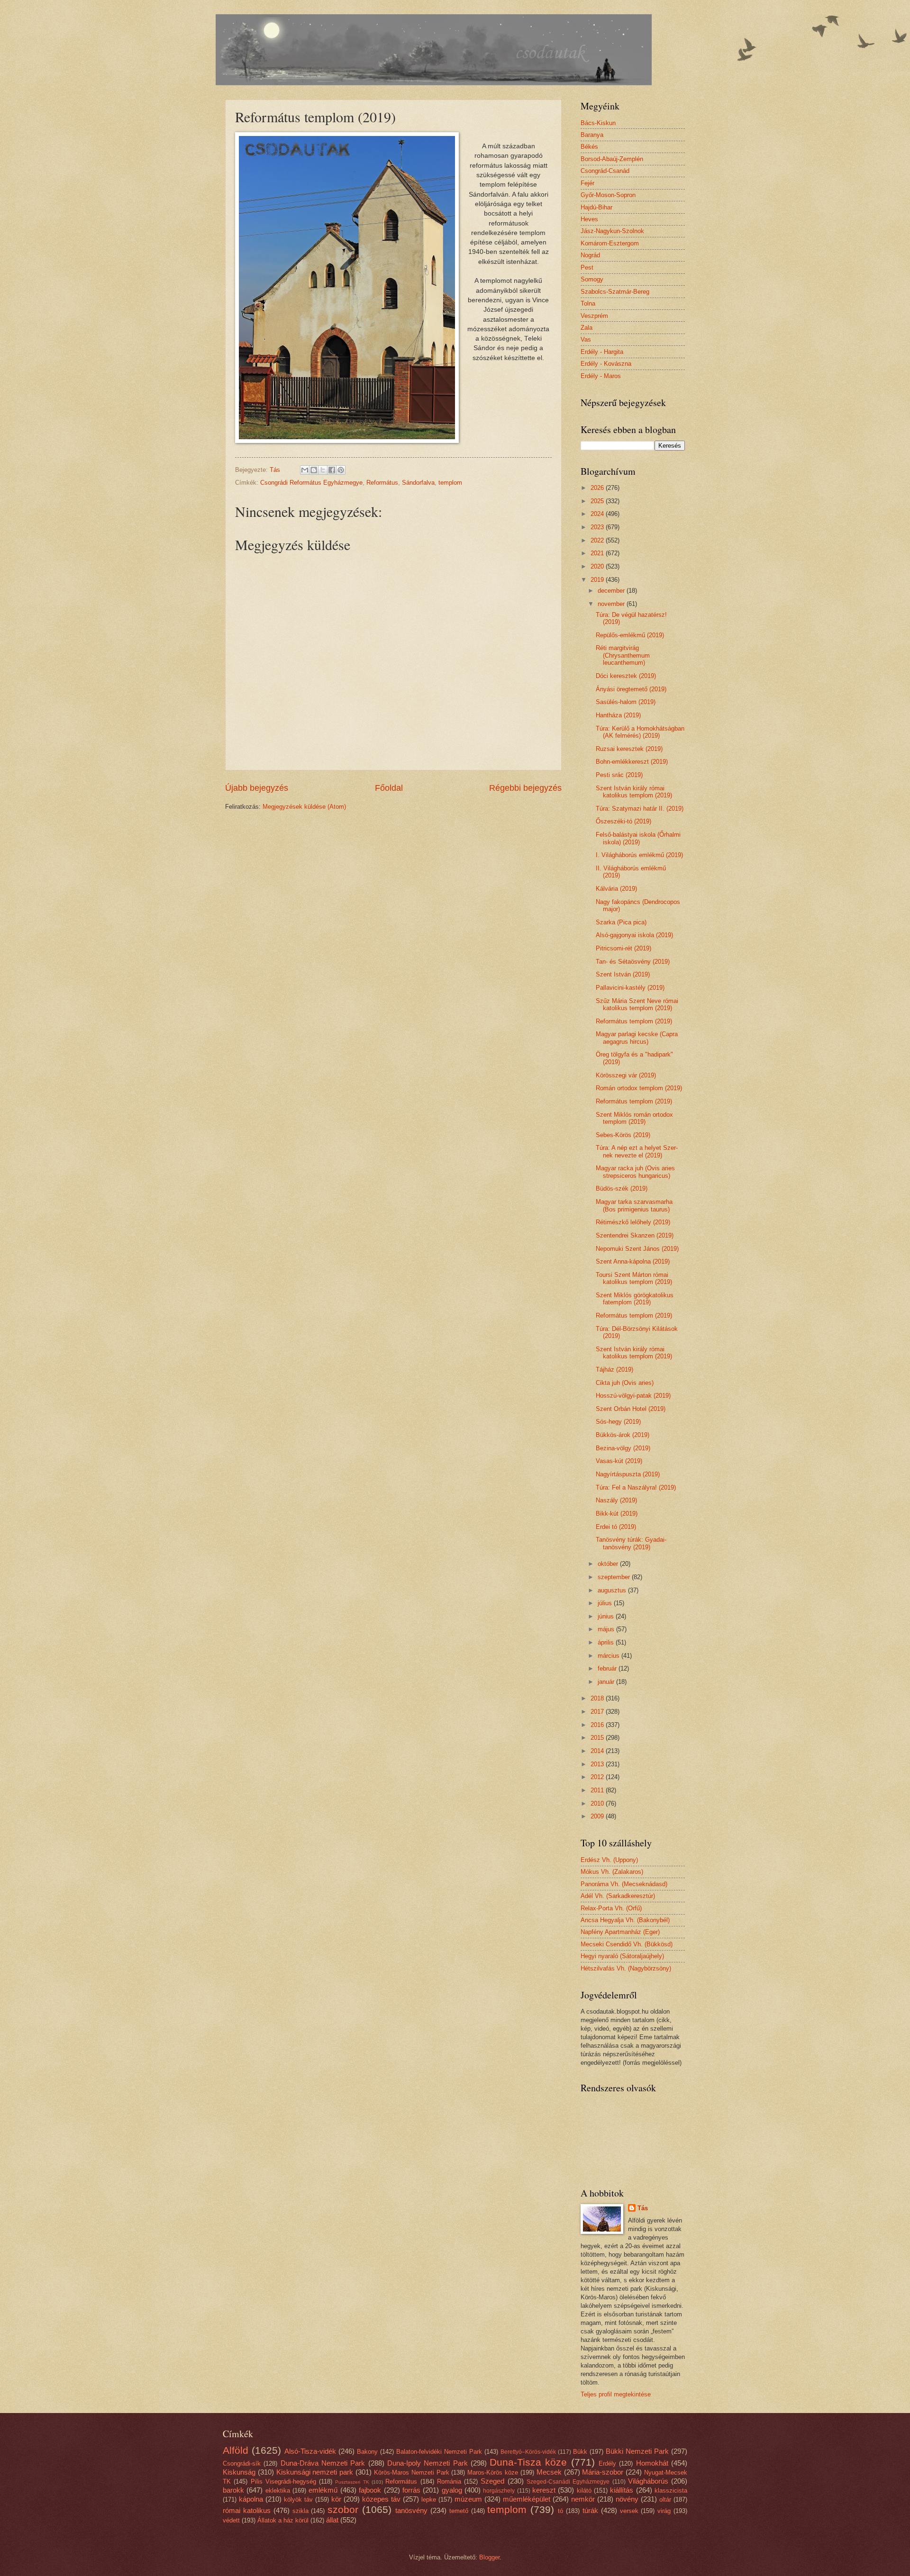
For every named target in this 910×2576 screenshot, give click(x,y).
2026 (598, 488)
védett (231, 2520)
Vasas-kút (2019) (619, 1461)
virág (664, 2511)
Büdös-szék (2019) (622, 1189)
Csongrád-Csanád (605, 171)
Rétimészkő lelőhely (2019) (633, 1222)
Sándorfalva (418, 483)
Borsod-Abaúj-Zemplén (612, 159)
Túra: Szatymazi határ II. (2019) (640, 809)
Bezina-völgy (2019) (623, 1448)
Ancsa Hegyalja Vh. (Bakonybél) (625, 1920)
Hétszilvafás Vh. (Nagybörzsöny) (626, 1968)
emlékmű (323, 2490)
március (610, 1656)
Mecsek (549, 2472)
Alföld (236, 2450)
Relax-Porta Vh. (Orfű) (611, 1908)
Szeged (492, 2481)
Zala (587, 328)
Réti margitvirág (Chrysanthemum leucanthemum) (623, 655)
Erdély (607, 2463)
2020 (598, 566)
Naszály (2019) (616, 1500)
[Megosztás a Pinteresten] (341, 470)
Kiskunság (239, 2472)
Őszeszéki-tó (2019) (623, 821)
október (609, 1564)
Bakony (367, 2452)
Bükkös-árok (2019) (623, 1435)
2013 (598, 1764)
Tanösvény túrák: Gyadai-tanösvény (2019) (631, 1543)
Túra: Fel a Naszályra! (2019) (636, 1487)
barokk (233, 2490)
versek (629, 2511)
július (606, 1603)
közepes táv (381, 2499)
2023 (598, 527)
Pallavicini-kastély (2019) (630, 988)
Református (382, 483)
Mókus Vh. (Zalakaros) (612, 1872)
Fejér (587, 183)
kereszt (544, 2490)
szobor (343, 2509)
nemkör (583, 2499)
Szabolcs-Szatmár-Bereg (615, 292)
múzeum (468, 2499)
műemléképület (527, 2499)
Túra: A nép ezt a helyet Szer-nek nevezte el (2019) (637, 1151)
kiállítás (622, 2490)
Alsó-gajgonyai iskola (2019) (634, 935)
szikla (300, 2511)
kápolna (251, 2499)
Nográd (590, 255)
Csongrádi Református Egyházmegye (311, 483)
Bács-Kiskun (598, 123)
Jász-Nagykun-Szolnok (612, 231)
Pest (587, 267)
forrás (411, 2490)
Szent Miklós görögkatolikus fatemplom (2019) (635, 1299)
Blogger (489, 2557)
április (607, 1642)
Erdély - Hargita (602, 352)
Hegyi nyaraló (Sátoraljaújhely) (622, 1956)
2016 (598, 1725)
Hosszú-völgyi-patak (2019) (633, 1396)
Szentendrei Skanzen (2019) (635, 1235)
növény (627, 2499)
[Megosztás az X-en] (323, 470)
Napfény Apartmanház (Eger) (620, 1932)
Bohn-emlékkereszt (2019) (632, 762)
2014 (598, 1751)
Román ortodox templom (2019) (639, 1088)
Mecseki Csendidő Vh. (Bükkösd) (627, 1944)
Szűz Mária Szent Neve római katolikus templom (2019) (637, 1004)
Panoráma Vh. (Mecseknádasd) (624, 1884)
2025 (598, 501)
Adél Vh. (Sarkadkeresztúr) (618, 1896)
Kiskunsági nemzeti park (315, 2472)
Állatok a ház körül (283, 2520)
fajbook (370, 2490)
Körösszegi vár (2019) (626, 1075)
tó (560, 2511)
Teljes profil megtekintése (616, 2394)
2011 (598, 1790)
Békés (589, 147)
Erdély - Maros (601, 376)
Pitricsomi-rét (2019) (623, 948)
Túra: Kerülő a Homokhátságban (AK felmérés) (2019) (640, 732)
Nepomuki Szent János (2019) (637, 1249)
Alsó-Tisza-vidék (310, 2451)
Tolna (588, 303)
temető (459, 2511)
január (607, 1682)
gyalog (452, 2490)
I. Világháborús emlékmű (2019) (639, 855)
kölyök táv (298, 2499)
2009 (598, 1816)
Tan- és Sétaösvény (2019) (633, 962)
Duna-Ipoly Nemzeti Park (428, 2463)
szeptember (615, 1577)
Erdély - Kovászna (606, 364)
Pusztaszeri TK (352, 2482)
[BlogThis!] (314, 470)
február (608, 1668)
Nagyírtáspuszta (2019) (628, 1474)
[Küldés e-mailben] (305, 470)
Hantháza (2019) (618, 715)
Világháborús (648, 2481)
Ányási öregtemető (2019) (631, 689)
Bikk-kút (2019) (617, 1514)
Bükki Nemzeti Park (637, 2451)
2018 (598, 1698)
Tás (643, 2208)
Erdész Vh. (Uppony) (609, 1860)
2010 (598, 1803)
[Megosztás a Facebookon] (332, 470)
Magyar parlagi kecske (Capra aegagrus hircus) (637, 1038)
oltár (665, 2499)
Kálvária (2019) (616, 889)
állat (332, 2520)
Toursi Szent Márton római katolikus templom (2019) (634, 1278)
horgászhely (499, 2491)
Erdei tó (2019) (616, 1527)
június (607, 1616)
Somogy (592, 279)
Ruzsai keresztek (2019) (629, 749)
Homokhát (652, 2463)
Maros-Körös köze (493, 2472)
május (607, 1629)
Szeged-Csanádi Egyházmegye (568, 2482)
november (612, 604)
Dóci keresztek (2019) (626, 676)
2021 (598, 553)
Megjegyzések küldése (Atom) (304, 807)
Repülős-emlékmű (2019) (630, 635)
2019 (598, 580)
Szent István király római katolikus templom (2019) (634, 792)
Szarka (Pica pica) (621, 922)
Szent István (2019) (623, 974)
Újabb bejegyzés (257, 788)
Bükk (580, 2452)
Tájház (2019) (614, 1369)
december (612, 591)
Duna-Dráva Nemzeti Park (323, 2463)
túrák (590, 2510)
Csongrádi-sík (242, 2463)
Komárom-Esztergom (610, 243)
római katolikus (247, 2510)
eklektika (278, 2490)
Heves (589, 219)
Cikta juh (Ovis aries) (625, 1383)
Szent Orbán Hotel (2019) (631, 1409)
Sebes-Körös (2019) (623, 1135)
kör (336, 2499)
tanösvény (411, 2510)
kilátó (584, 2490)
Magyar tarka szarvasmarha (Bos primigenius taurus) (634, 1205)
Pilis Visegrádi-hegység (283, 2481)
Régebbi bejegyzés (525, 788)
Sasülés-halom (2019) (626, 702)
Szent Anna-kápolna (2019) (633, 1261)
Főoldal (389, 788)
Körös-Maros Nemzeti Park (412, 2472)
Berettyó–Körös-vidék (528, 2452)
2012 (598, 1777)
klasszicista (671, 2490)
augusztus (613, 1590)
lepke (429, 2499)
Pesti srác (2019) (619, 775)
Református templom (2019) (634, 1021)
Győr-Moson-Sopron (608, 195)
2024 (598, 514)
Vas (586, 339)
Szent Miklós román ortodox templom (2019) (634, 1118)
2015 (598, 1738)
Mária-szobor (603, 2472)
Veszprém (594, 316)
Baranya (592, 135)
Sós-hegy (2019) (618, 1422)
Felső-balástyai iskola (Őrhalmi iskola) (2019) (638, 838)
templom (450, 483)
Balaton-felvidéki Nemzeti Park (439, 2452)
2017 (598, 1712)
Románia (449, 2481)
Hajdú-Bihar (596, 207)
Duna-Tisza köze (528, 2462)
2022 (598, 540)
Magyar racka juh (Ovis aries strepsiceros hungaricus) (635, 1172)
